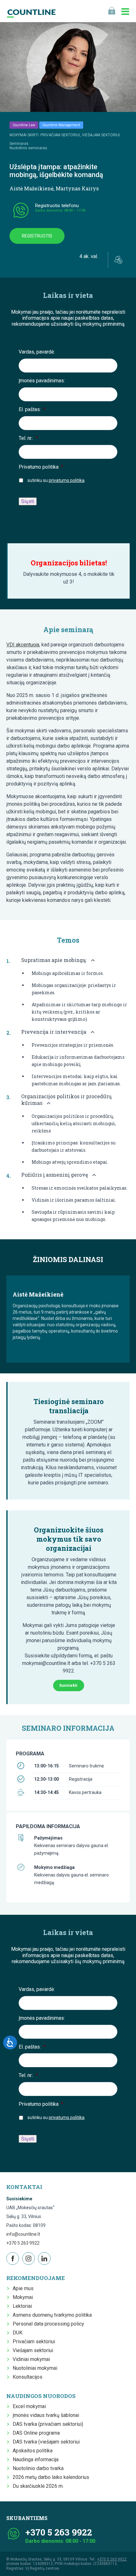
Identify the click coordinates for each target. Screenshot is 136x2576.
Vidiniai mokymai (31, 2359)
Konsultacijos (28, 2377)
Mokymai (23, 2297)
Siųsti (28, 501)
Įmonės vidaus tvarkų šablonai (46, 2415)
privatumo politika (67, 480)
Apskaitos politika (33, 2451)
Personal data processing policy (48, 2324)
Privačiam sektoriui (34, 2342)
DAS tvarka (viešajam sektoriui (46, 2442)
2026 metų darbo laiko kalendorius (51, 2477)
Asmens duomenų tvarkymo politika (52, 2315)
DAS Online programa (36, 2433)
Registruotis (37, 236)
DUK (18, 2333)
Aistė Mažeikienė (31, 188)
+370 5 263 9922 (23, 2243)
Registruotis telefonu (57, 206)
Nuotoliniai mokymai (35, 2368)
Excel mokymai (29, 2406)
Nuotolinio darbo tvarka (38, 2468)
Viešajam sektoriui (33, 2350)
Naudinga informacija (36, 2459)
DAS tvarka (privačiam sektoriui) (48, 2424)
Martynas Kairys (77, 188)
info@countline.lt (23, 2234)
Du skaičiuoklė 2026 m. (38, 2486)
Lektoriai (22, 2306)
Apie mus (23, 2288)
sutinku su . (56, 480)
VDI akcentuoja (23, 645)
